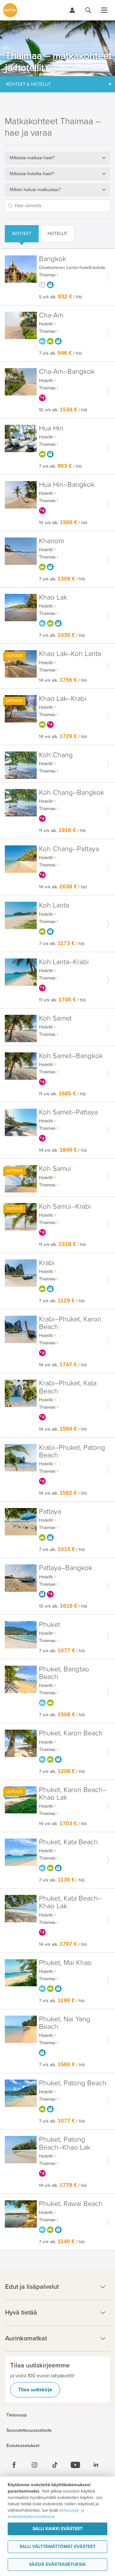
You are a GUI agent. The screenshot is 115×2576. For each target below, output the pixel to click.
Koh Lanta (54, 905)
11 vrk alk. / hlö (62, 831)
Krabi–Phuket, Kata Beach (68, 1387)
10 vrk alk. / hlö (63, 410)
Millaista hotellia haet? (32, 174)
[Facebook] (14, 2465)
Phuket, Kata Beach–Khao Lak (70, 1902)
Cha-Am (51, 315)
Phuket (50, 1625)
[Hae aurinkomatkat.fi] (88, 10)
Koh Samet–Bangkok (71, 1056)
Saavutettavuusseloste (29, 2430)
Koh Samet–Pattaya (68, 1112)
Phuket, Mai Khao (65, 1963)
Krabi (47, 1263)
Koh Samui (55, 1169)
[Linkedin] (96, 2465)
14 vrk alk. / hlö (63, 680)
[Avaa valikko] (104, 10)
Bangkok (53, 259)
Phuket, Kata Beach (68, 1842)
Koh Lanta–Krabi (64, 962)
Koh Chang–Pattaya (69, 849)
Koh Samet (55, 1018)
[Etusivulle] (10, 10)
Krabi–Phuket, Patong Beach (72, 1452)
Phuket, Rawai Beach (71, 2204)
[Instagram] (34, 2465)
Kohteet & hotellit (29, 84)
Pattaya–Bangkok (66, 1568)
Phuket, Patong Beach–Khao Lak (65, 2143)
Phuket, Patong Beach (73, 2083)
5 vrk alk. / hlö (61, 297)
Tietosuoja (17, 2415)
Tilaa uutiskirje (35, 2390)
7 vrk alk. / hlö (60, 353)
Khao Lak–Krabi (63, 699)
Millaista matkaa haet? (32, 158)
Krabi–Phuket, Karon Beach (70, 1323)
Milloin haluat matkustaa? (35, 189)
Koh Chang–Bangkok (72, 793)
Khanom (51, 541)
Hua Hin (51, 428)
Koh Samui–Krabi (65, 1207)
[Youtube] (75, 2465)
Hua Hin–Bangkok (67, 485)
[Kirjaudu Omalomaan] (72, 10)
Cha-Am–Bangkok (67, 372)
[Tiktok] (55, 2465)
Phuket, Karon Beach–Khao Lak (73, 1794)
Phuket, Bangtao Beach (64, 1673)
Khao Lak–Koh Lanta (70, 654)
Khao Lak (53, 598)
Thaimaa (47, 275)
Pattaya (50, 1512)
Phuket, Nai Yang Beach (65, 2023)
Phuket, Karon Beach (71, 1733)
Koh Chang (56, 755)
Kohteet (22, 234)
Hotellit (57, 234)
